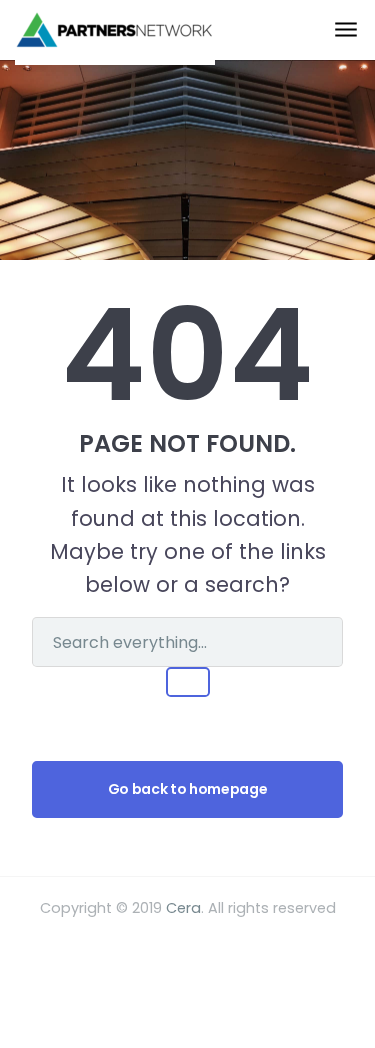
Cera (183, 908)
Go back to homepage (187, 789)
